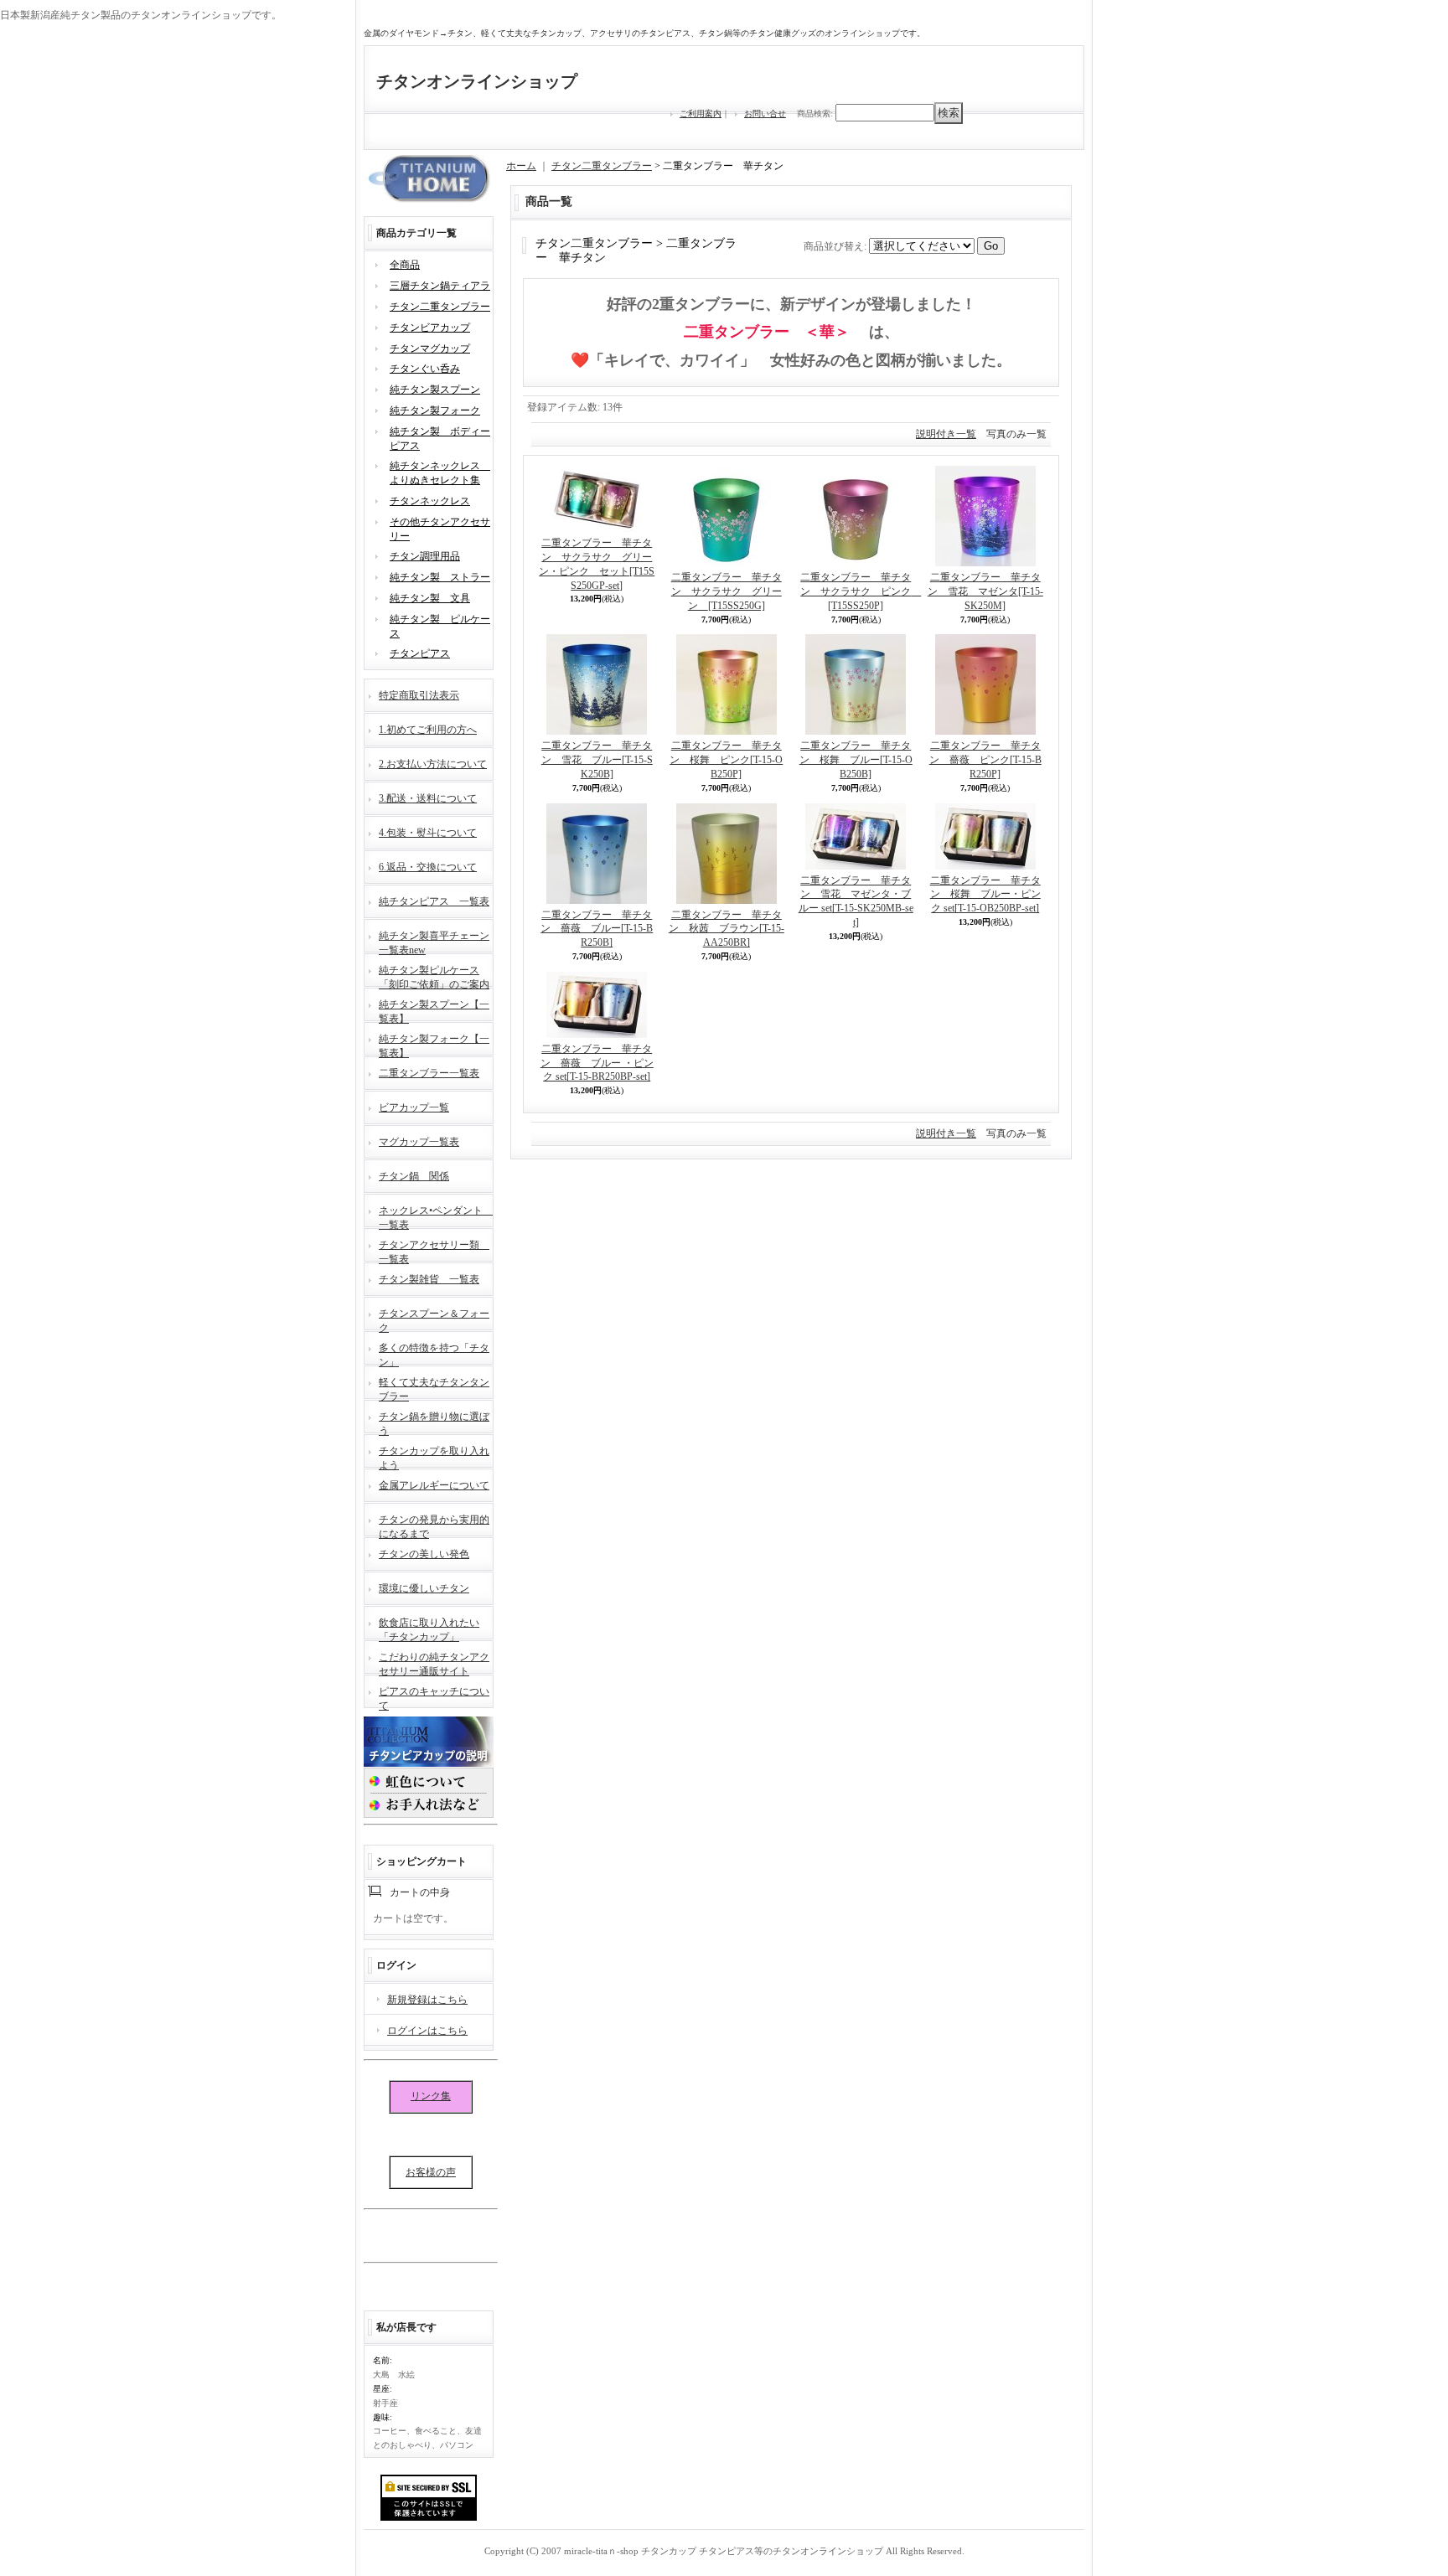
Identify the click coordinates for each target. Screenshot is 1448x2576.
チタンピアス (420, 653)
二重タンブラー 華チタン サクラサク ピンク (861, 591)
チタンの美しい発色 (424, 1554)
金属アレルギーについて (434, 1485)
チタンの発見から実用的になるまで (434, 1525)
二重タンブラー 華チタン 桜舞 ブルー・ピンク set (985, 895)
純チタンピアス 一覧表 (434, 901)
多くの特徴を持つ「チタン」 (434, 1353)
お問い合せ (765, 114)
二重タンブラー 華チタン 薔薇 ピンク (985, 760)
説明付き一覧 (946, 434)
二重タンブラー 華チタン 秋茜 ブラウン (727, 929)
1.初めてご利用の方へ (428, 730)
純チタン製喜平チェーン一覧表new (434, 941)
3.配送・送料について (428, 798)
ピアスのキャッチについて (434, 1697)
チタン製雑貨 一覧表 (429, 1279)
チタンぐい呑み (425, 369)
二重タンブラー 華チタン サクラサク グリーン (727, 591)
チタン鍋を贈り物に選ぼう (434, 1422)
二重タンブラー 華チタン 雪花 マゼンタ (985, 591)
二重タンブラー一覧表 (429, 1073)
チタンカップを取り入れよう (434, 1456)
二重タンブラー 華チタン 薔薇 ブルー (597, 929)
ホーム (521, 166)
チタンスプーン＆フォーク (434, 1319)
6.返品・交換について (428, 867)
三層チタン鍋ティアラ (440, 286)
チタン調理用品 (425, 556)
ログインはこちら (427, 2031)
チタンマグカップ (430, 348)
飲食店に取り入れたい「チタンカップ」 (429, 1628)
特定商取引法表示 (419, 695)
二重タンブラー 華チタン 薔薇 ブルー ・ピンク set (597, 1063)
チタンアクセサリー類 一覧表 (434, 1250)
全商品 (405, 265)
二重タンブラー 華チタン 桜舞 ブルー (856, 760)
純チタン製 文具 (430, 598)
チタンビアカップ (430, 328)
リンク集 (431, 2096)
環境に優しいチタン (424, 1588)
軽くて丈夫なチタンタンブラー (434, 1388)
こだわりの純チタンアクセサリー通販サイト (434, 1662)
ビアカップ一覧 (414, 1107)
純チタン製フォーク (435, 410)
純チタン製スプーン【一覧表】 (434, 1010)
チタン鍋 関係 (414, 1176)
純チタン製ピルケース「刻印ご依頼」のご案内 (434, 976)
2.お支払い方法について (433, 764)
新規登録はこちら (427, 2000)
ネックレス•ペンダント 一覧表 (436, 1216)
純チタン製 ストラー (440, 577)
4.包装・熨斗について (428, 833)
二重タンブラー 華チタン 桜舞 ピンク (726, 760)
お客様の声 (431, 2172)
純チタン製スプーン (435, 390)
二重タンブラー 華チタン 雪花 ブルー (597, 760)
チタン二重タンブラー (440, 307)
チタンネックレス (430, 501)
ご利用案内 (701, 114)
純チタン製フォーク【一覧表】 (434, 1044)
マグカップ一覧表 (419, 1142)
